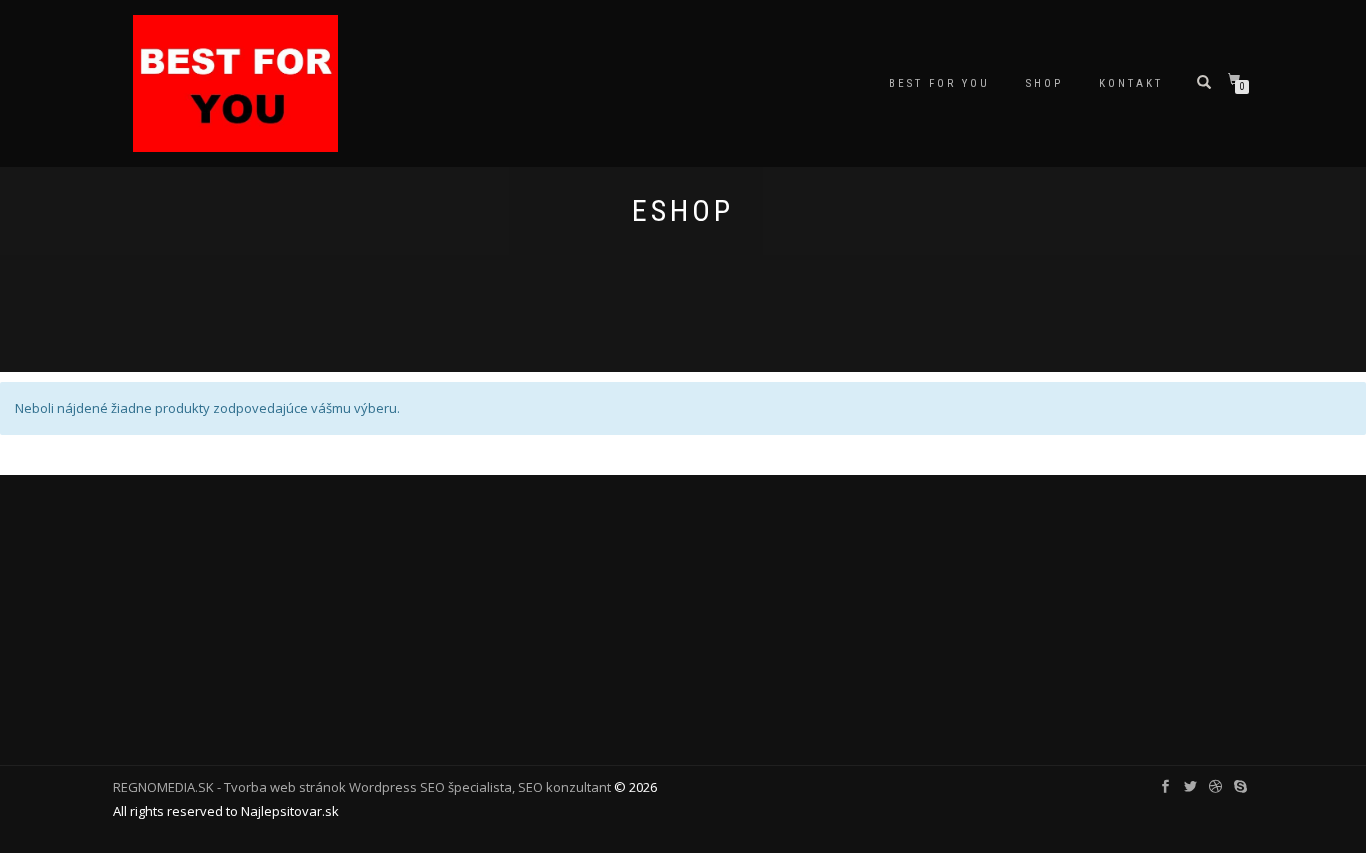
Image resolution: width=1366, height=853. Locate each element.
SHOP (1044, 83)
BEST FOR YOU (939, 83)
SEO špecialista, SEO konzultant (515, 787)
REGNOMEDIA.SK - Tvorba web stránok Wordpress (265, 787)
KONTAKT (1131, 83)
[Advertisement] (683, 615)
